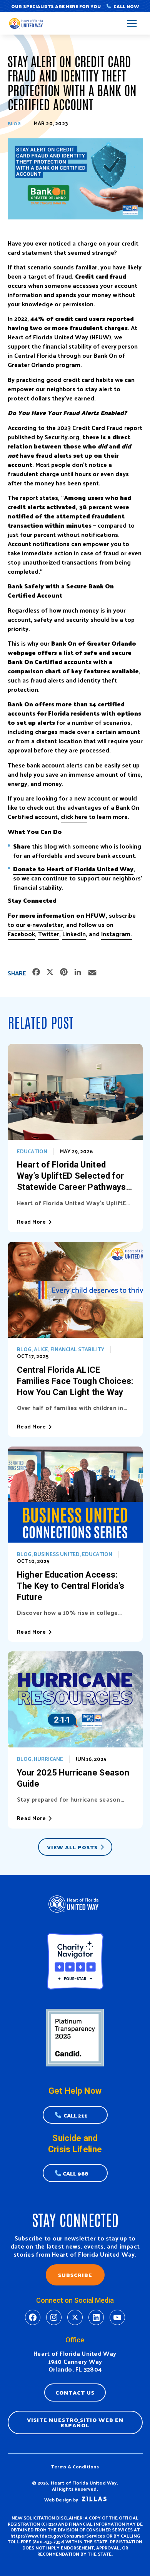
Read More (32, 1222)
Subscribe (75, 2275)
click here (74, 816)
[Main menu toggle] (132, 24)
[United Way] (27, 24)
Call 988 (75, 2173)
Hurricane (48, 1759)
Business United (57, 1554)
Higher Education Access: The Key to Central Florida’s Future (71, 1586)
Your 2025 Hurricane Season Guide (73, 1778)
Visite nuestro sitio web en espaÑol (75, 2422)
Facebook (21, 934)
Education (32, 1151)
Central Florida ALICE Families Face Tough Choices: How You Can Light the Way (75, 1381)
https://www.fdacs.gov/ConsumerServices (58, 2536)
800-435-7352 (48, 2541)
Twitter (49, 934)
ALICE (41, 1349)
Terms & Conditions (75, 2466)
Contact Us (75, 2392)
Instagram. (117, 934)
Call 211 (75, 2115)
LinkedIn (74, 934)
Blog (14, 123)
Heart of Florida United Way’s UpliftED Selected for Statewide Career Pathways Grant (72, 1176)
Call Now (126, 6)
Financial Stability (77, 1349)
